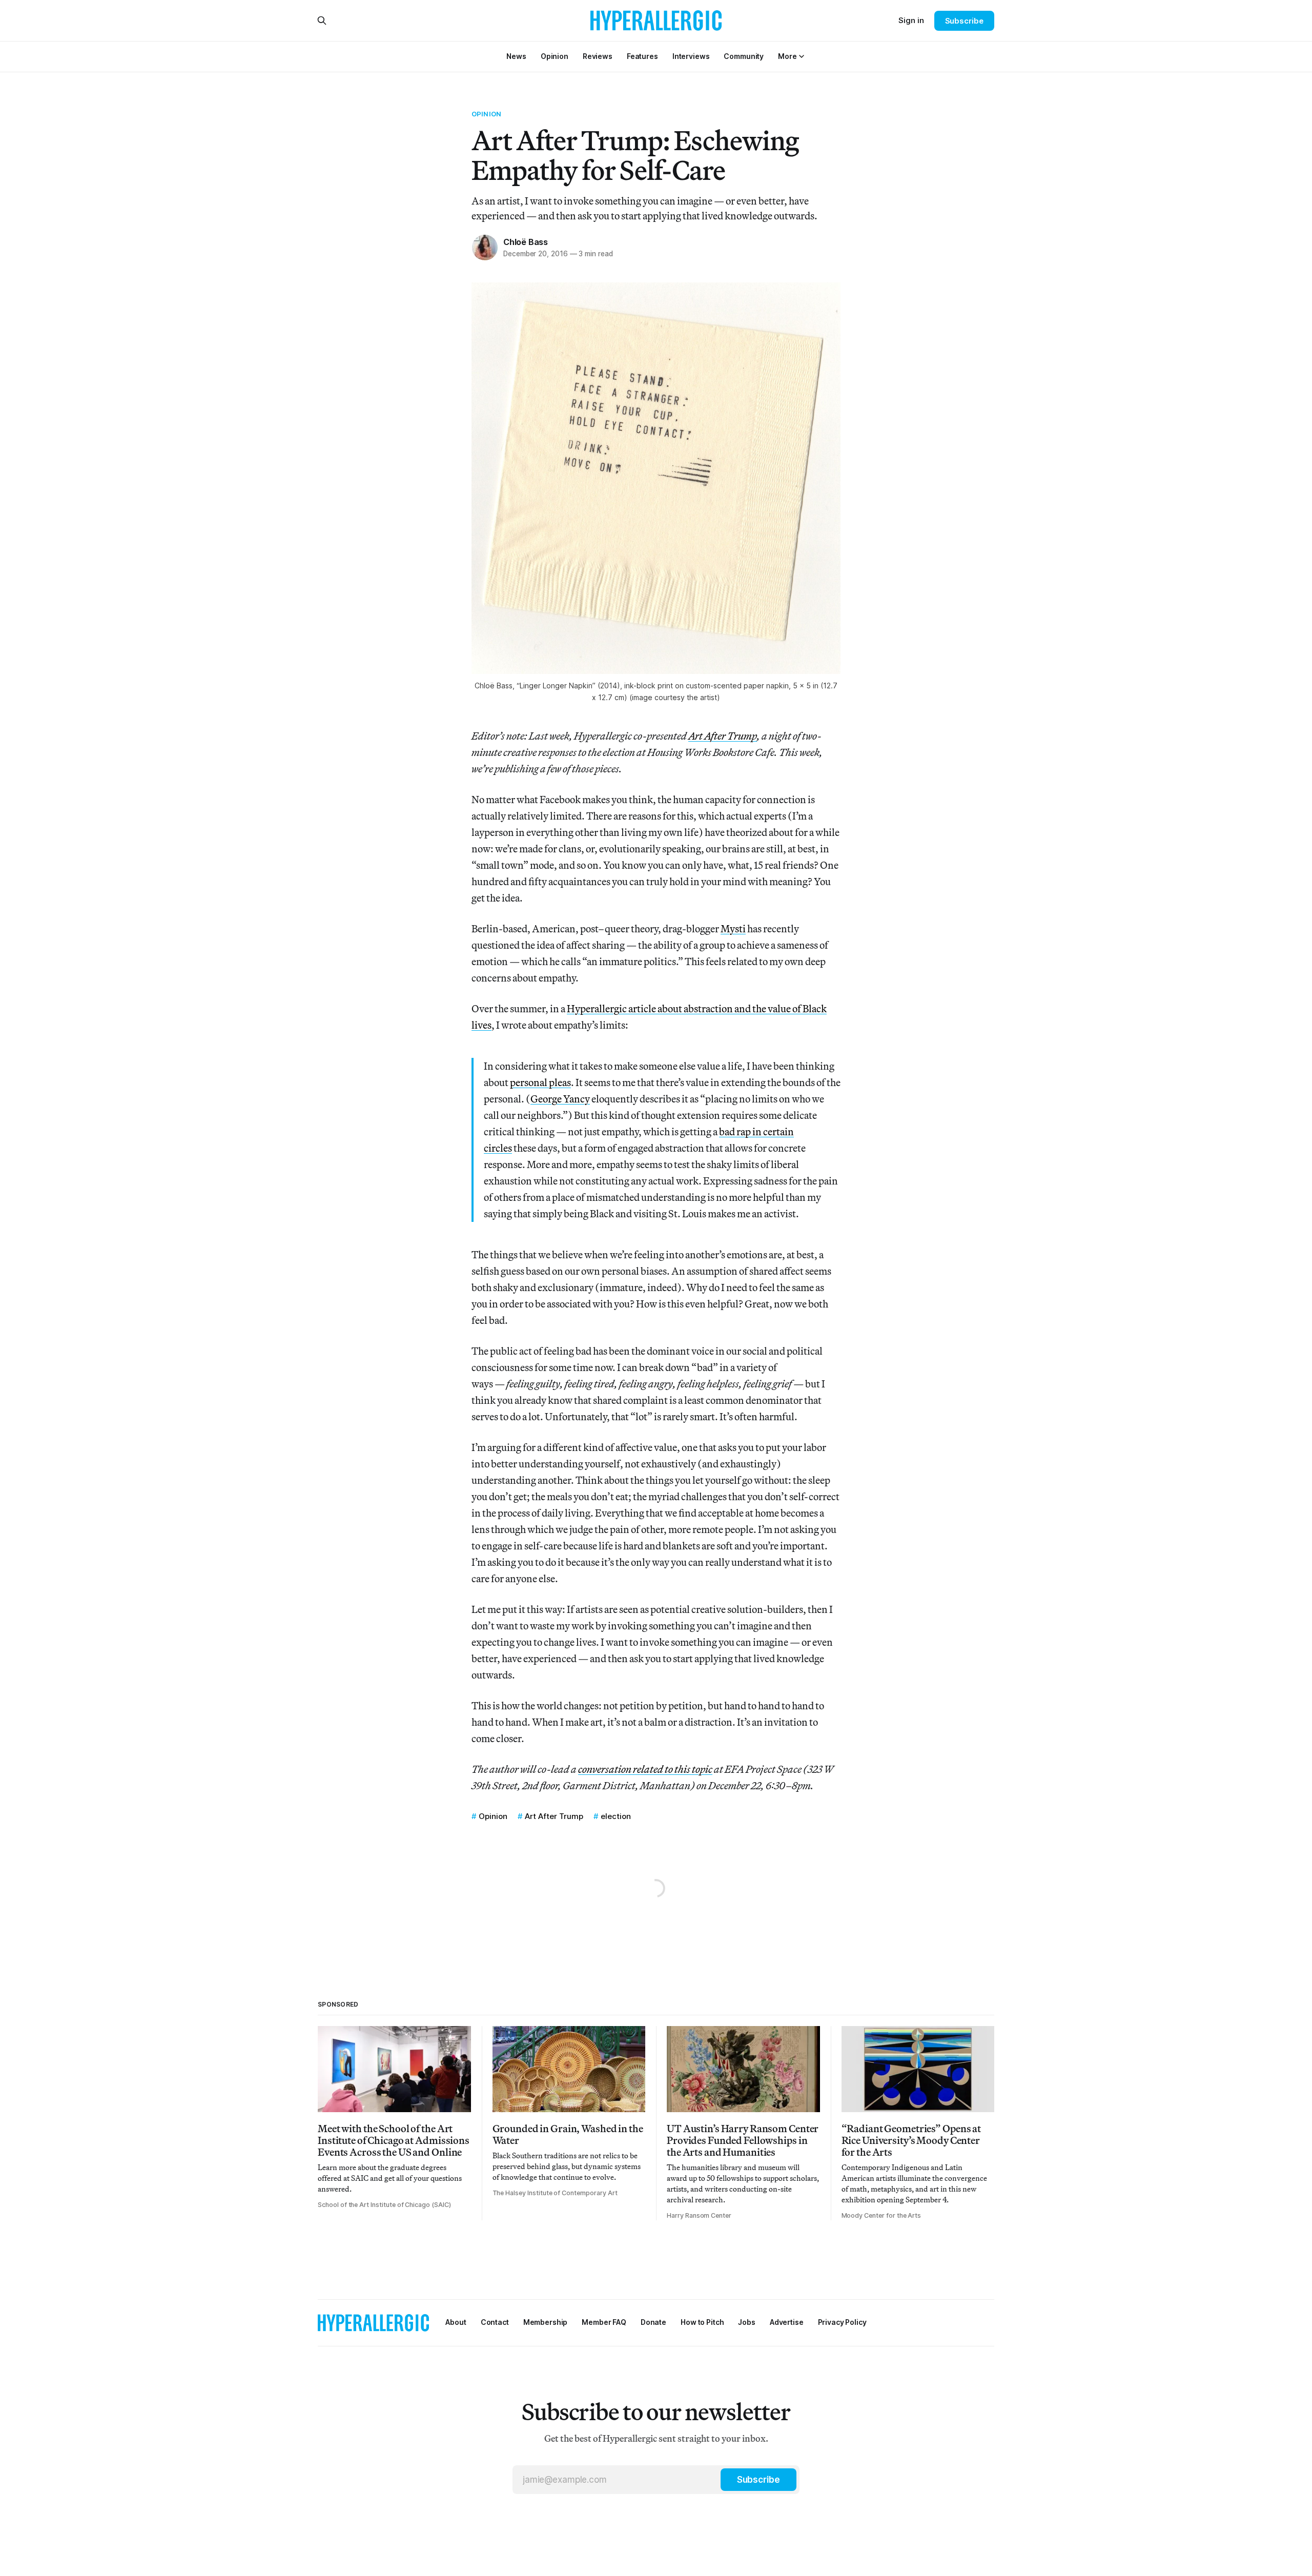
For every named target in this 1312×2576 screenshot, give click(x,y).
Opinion (486, 114)
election (616, 1816)
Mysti (733, 928)
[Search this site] (322, 21)
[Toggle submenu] (802, 56)
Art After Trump (554, 1816)
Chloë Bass (526, 242)
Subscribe (964, 21)
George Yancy (560, 1099)
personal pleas (540, 1082)
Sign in (911, 20)
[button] (787, 56)
